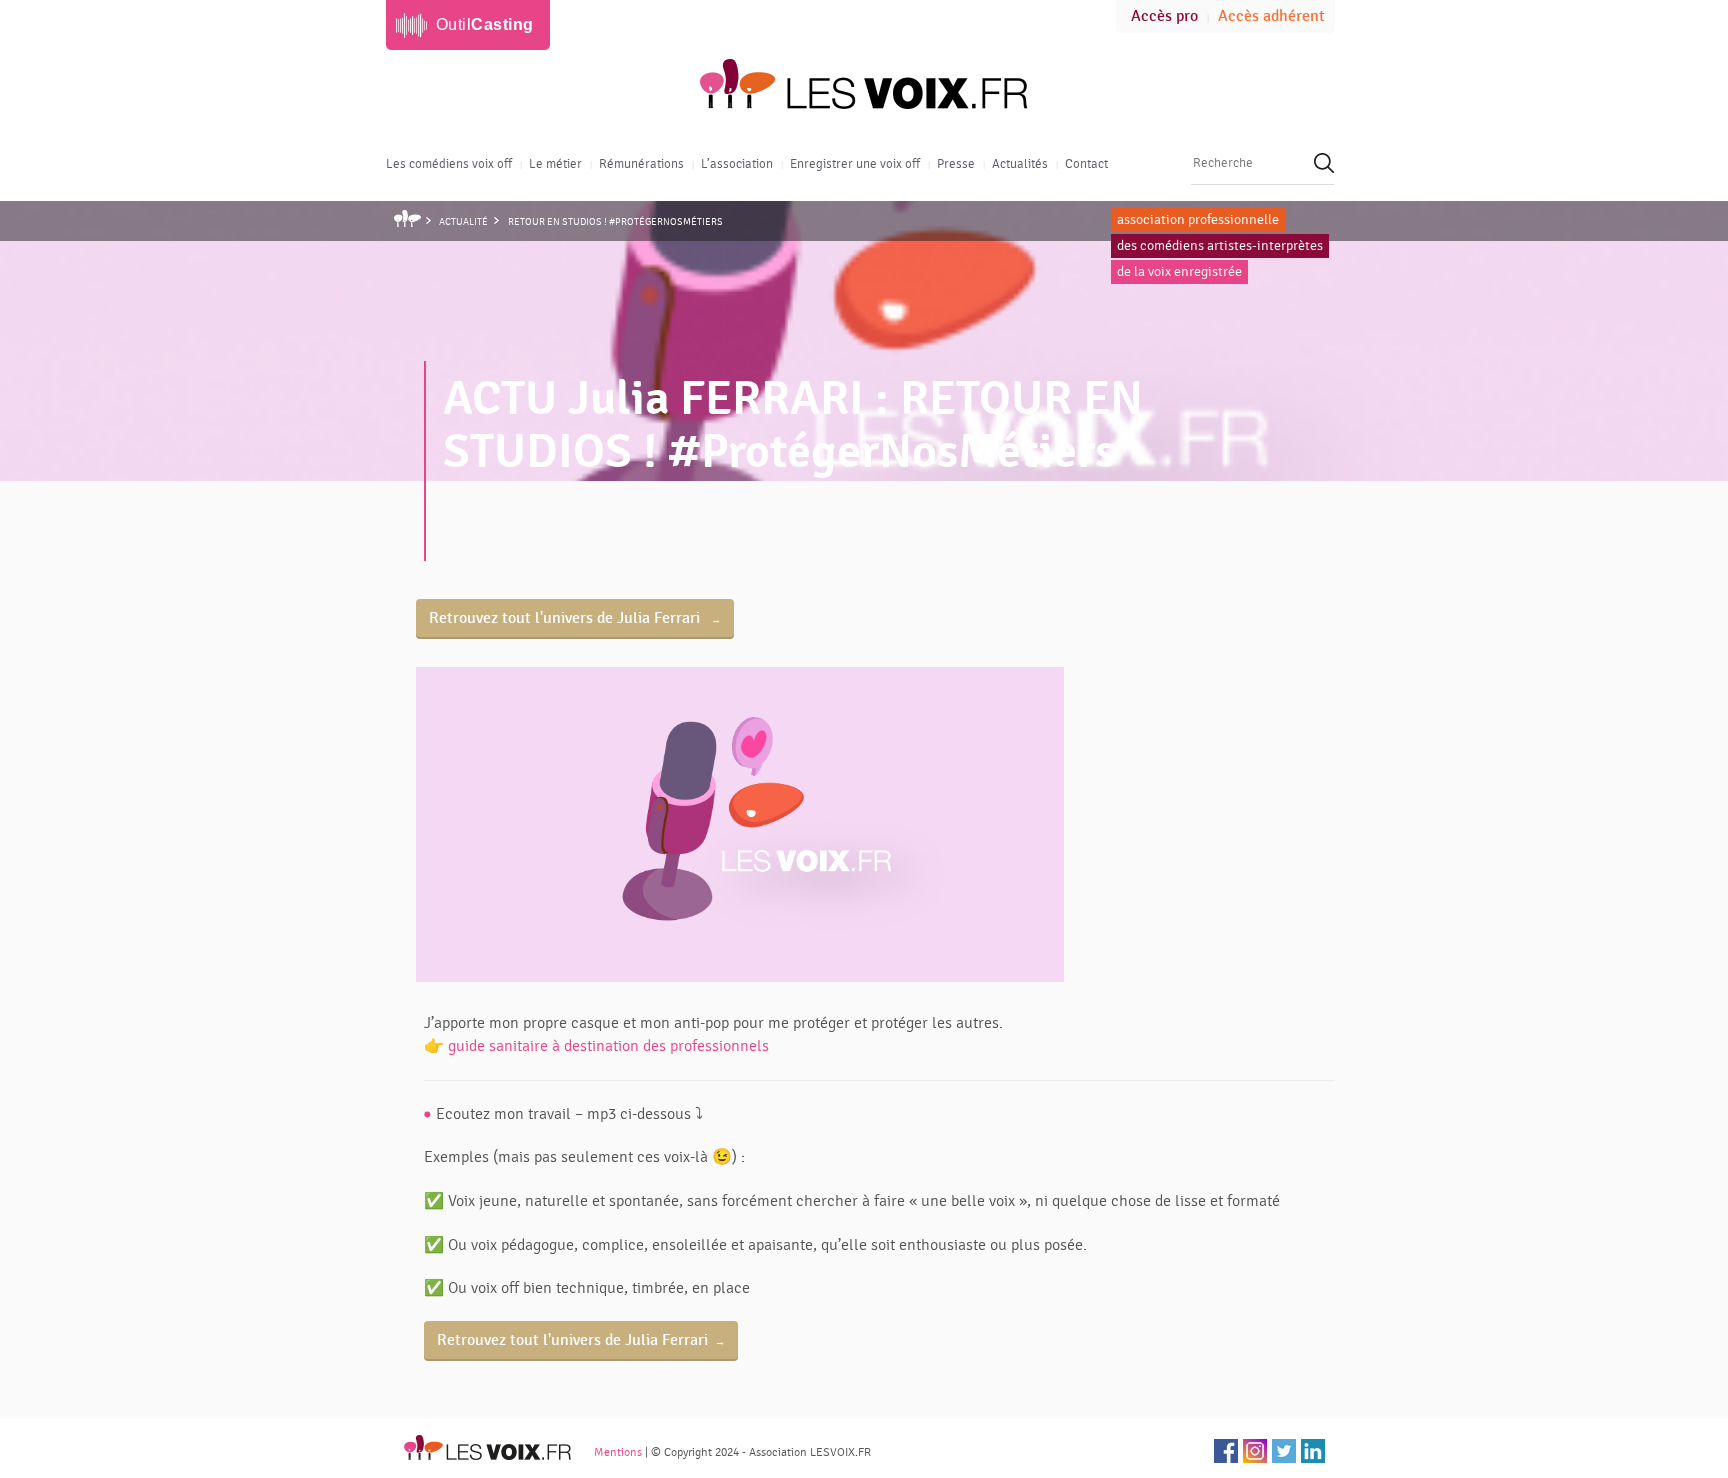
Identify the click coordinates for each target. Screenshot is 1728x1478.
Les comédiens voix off (449, 164)
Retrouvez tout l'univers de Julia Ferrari (566, 618)
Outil (485, 24)
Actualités (1020, 164)
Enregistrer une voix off (855, 164)
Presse (956, 164)
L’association (737, 164)
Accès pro (1164, 16)
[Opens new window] (1226, 1451)
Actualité (463, 222)
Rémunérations (641, 164)
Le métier (555, 164)
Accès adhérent (1271, 16)
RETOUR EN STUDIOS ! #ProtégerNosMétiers (615, 222)
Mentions (618, 1452)
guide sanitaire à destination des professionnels (608, 1046)
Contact (1086, 164)
